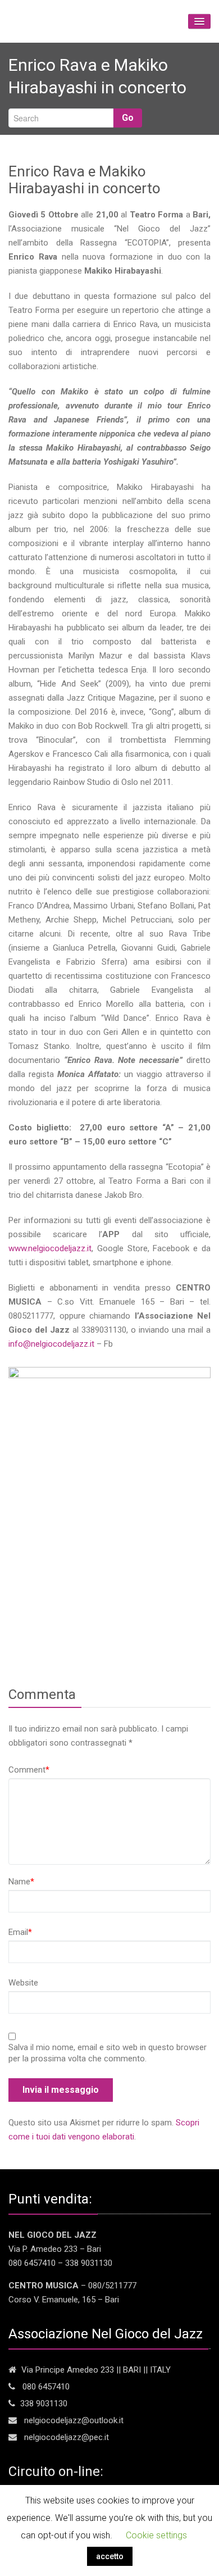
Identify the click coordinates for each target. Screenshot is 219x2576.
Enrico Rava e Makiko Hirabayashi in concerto (85, 180)
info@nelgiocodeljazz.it (51, 1344)
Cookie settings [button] (156, 2535)
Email (20, 1932)
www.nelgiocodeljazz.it (50, 1248)
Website (23, 1983)
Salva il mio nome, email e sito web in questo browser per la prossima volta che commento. (108, 2053)
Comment (29, 1770)
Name (21, 1882)
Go (128, 118)
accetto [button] (110, 2556)
